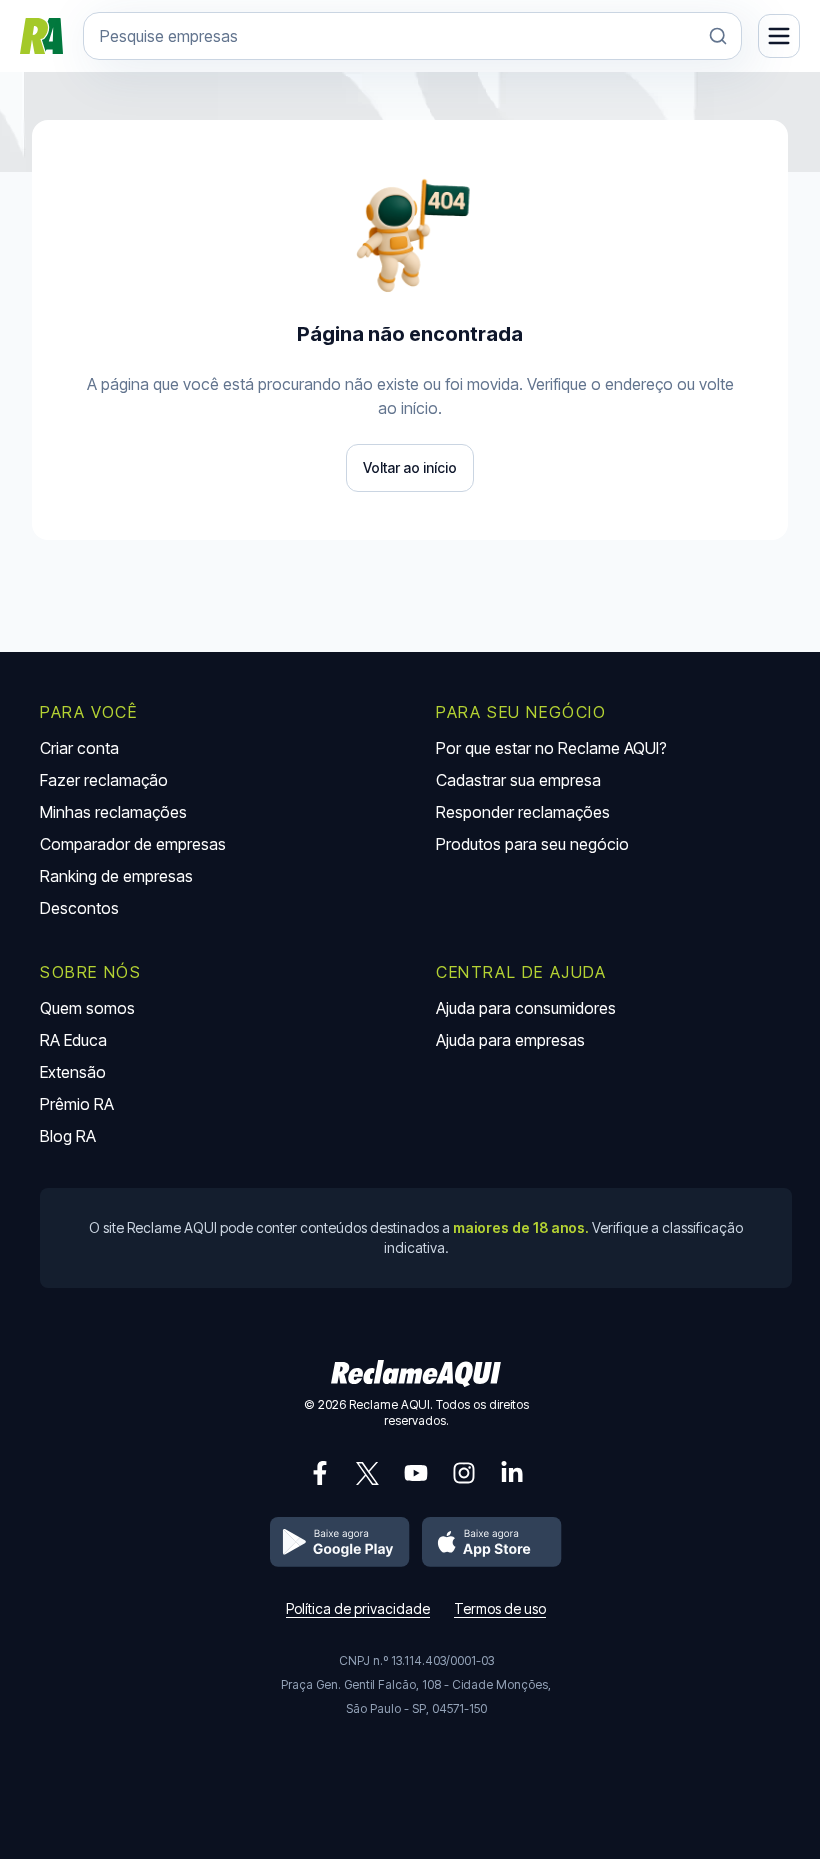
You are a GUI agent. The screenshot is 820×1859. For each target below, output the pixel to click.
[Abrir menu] (779, 36)
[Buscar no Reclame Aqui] (718, 36)
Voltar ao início (410, 467)
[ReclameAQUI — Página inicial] (41, 36)
